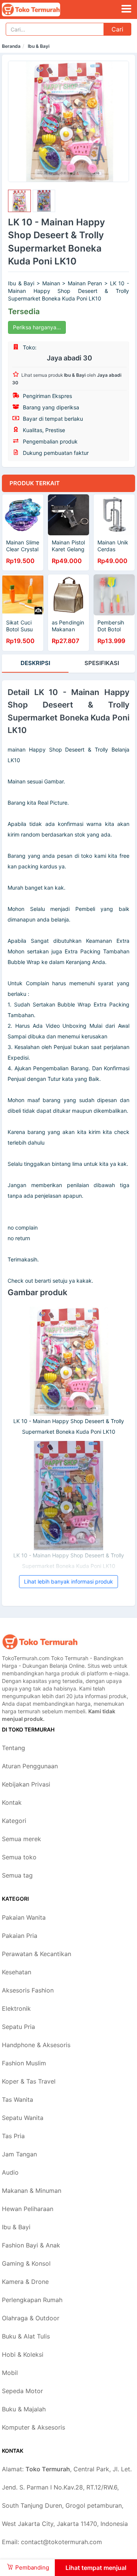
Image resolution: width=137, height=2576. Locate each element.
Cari (117, 29)
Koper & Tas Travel (29, 2081)
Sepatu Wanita (23, 2118)
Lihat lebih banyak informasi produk (68, 1581)
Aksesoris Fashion (28, 1990)
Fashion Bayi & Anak (31, 2245)
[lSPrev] (18, 121)
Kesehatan (17, 1972)
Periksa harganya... (37, 327)
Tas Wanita (18, 2099)
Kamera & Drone (25, 2282)
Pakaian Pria (20, 1936)
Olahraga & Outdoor (31, 2318)
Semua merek (22, 1839)
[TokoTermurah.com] (42, 9)
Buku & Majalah (24, 2409)
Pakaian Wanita (24, 1917)
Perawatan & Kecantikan (37, 1954)
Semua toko (19, 1857)
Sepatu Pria (18, 2027)
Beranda (11, 46)
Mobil (10, 2373)
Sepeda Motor (22, 2391)
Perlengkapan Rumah (32, 2300)
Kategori (14, 1821)
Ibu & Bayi (39, 46)
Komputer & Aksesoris (33, 2427)
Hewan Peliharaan (28, 2209)
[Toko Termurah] (40, 1642)
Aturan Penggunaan (30, 1766)
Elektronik (16, 2008)
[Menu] (126, 9)
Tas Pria (13, 2136)
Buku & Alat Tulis (26, 2336)
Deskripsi (35, 663)
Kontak (12, 1802)
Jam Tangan (19, 2154)
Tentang (14, 1748)
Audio (10, 2172)
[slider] (19, 201)
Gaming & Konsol (26, 2263)
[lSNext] (119, 121)
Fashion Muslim (24, 2063)
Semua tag (17, 1875)
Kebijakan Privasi (26, 1784)
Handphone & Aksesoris (36, 2045)
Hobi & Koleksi (23, 2354)
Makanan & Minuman (32, 2191)
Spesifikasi (102, 663)
